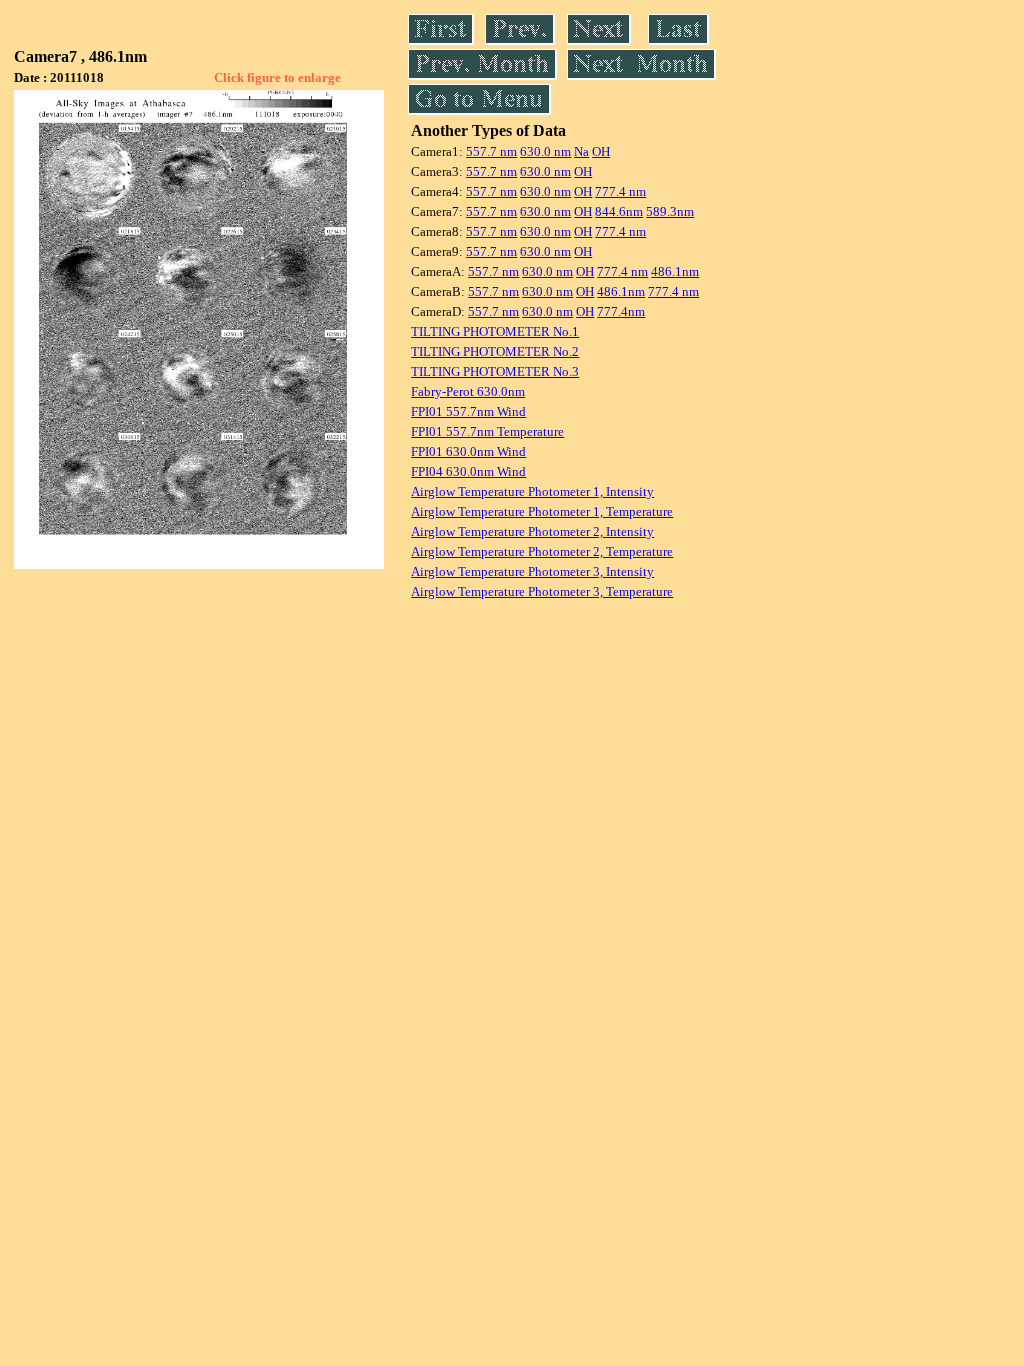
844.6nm (619, 211)
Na (581, 151)
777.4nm (621, 311)
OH (601, 151)
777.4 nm (620, 191)
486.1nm (675, 271)
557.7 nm (491, 151)
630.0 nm (545, 151)
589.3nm (670, 211)
